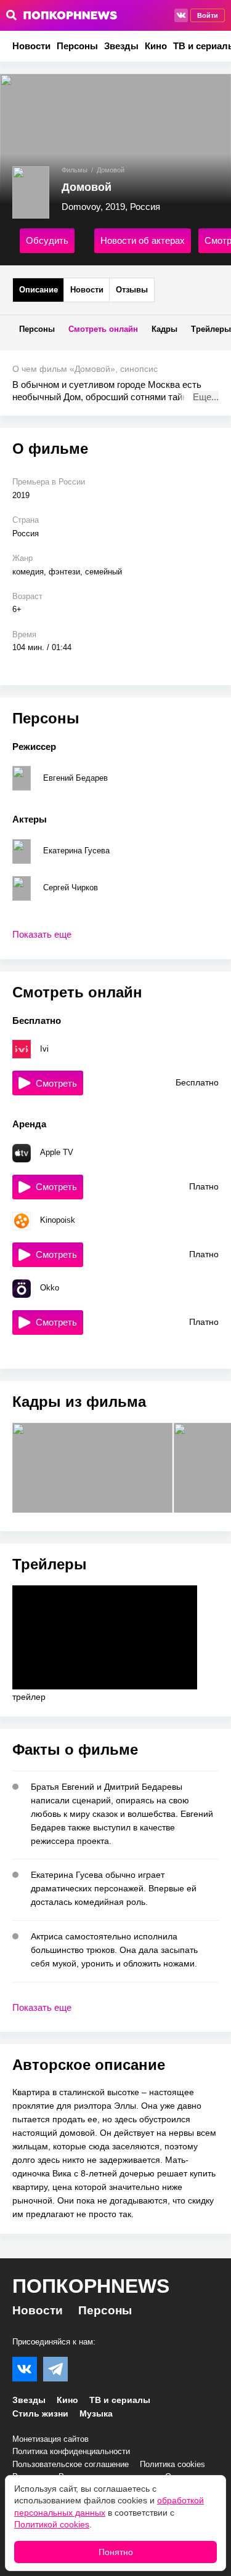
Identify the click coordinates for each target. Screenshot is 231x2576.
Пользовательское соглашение (71, 2464)
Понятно (116, 2552)
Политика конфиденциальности (71, 2451)
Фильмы (75, 170)
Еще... (206, 397)
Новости (31, 46)
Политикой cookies (52, 2524)
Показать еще (42, 934)
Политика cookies (172, 2464)
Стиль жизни (40, 2413)
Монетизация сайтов (51, 2439)
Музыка (96, 2413)
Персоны (77, 46)
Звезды (121, 46)
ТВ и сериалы (120, 2400)
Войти (208, 15)
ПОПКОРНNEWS (91, 2286)
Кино (156, 46)
